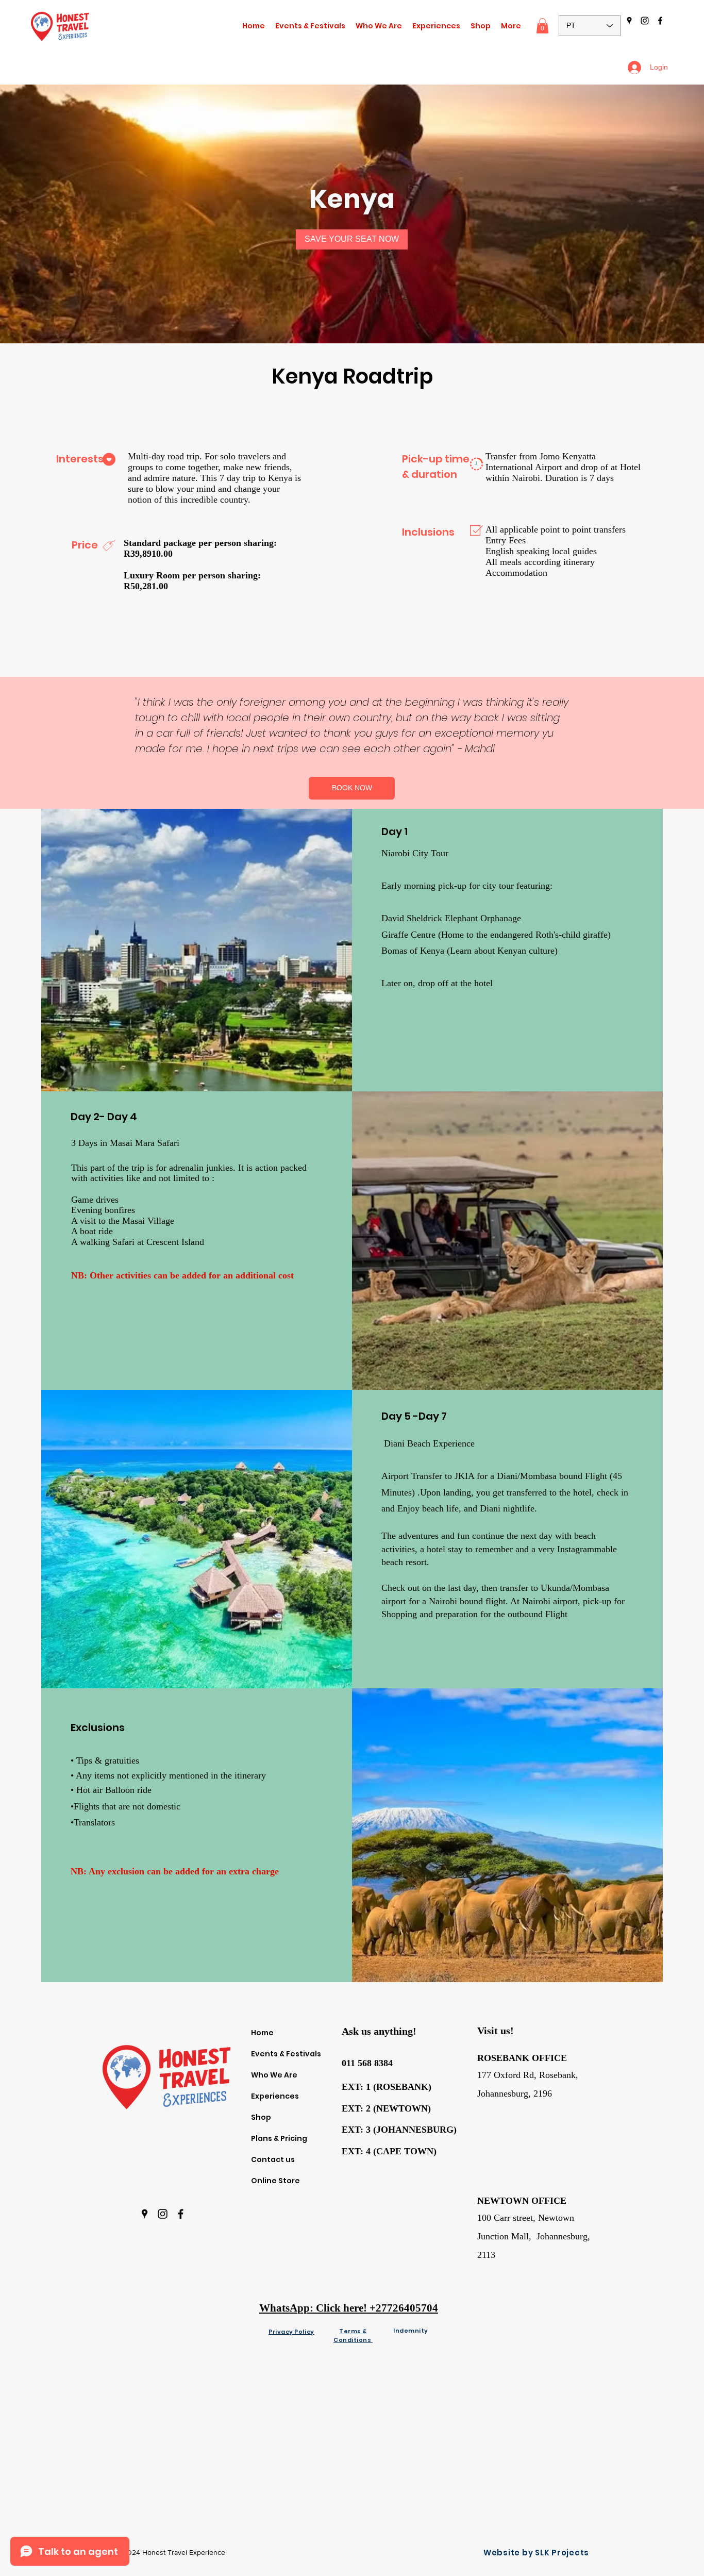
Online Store (275, 2181)
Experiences (275, 2096)
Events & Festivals (286, 2054)
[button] (436, 26)
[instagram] (645, 21)
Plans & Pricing (279, 2138)
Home (262, 2033)
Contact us (273, 2159)
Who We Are (274, 2075)
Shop (261, 2117)
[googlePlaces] (629, 21)
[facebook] (660, 21)
